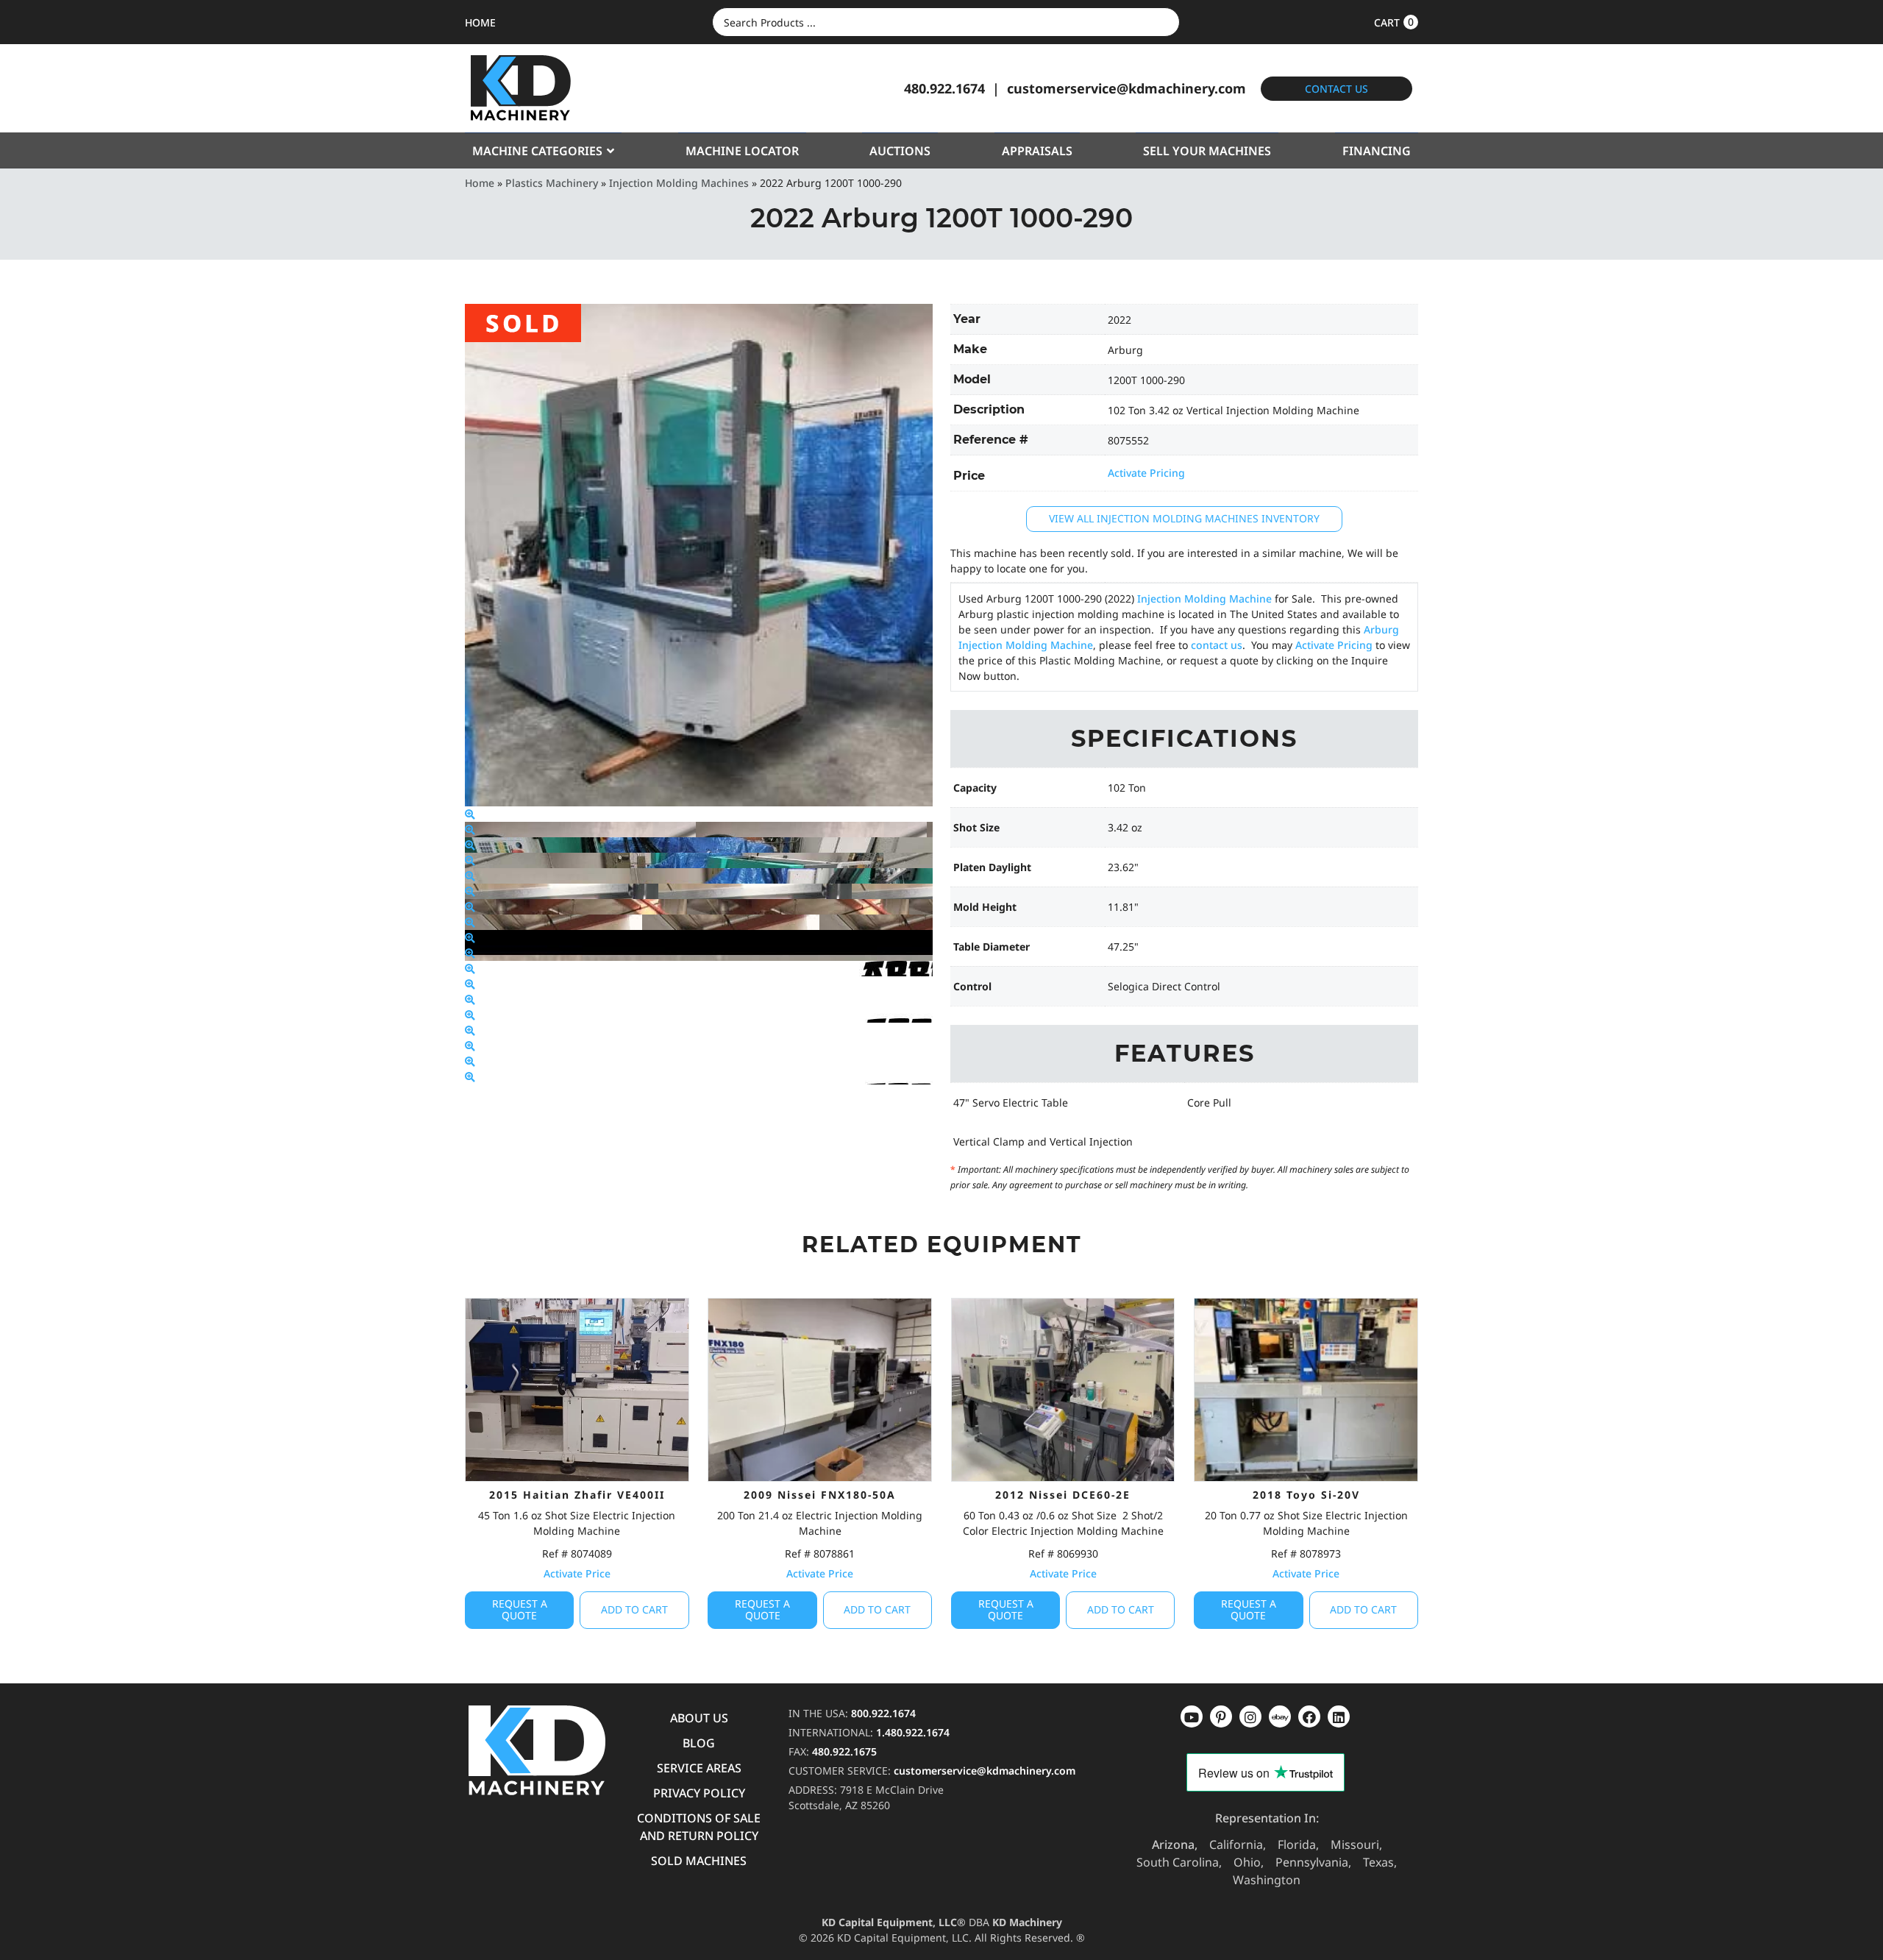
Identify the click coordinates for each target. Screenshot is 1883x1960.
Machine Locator (742, 151)
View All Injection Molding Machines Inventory (1184, 518)
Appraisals (1037, 151)
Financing (1377, 151)
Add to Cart (634, 1609)
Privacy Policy (699, 1793)
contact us (1217, 645)
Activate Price (577, 1573)
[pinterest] (1250, 1716)
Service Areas (699, 1768)
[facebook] (1339, 1716)
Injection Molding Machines (679, 183)
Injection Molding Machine (1204, 599)
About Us (699, 1718)
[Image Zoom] (470, 814)
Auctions (900, 151)
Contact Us (1336, 89)
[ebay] (1309, 1716)
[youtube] (1192, 1716)
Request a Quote (520, 1610)
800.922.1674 (883, 1713)
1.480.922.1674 (913, 1732)
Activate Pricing (1146, 473)
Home (480, 183)
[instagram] (1280, 1716)
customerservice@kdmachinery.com (1126, 88)
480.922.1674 (944, 88)
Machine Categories (537, 151)
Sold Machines (699, 1861)
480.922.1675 (844, 1751)
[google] (1221, 1716)
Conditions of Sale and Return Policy (699, 1827)
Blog (699, 1743)
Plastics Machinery (552, 183)
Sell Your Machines (1207, 151)
